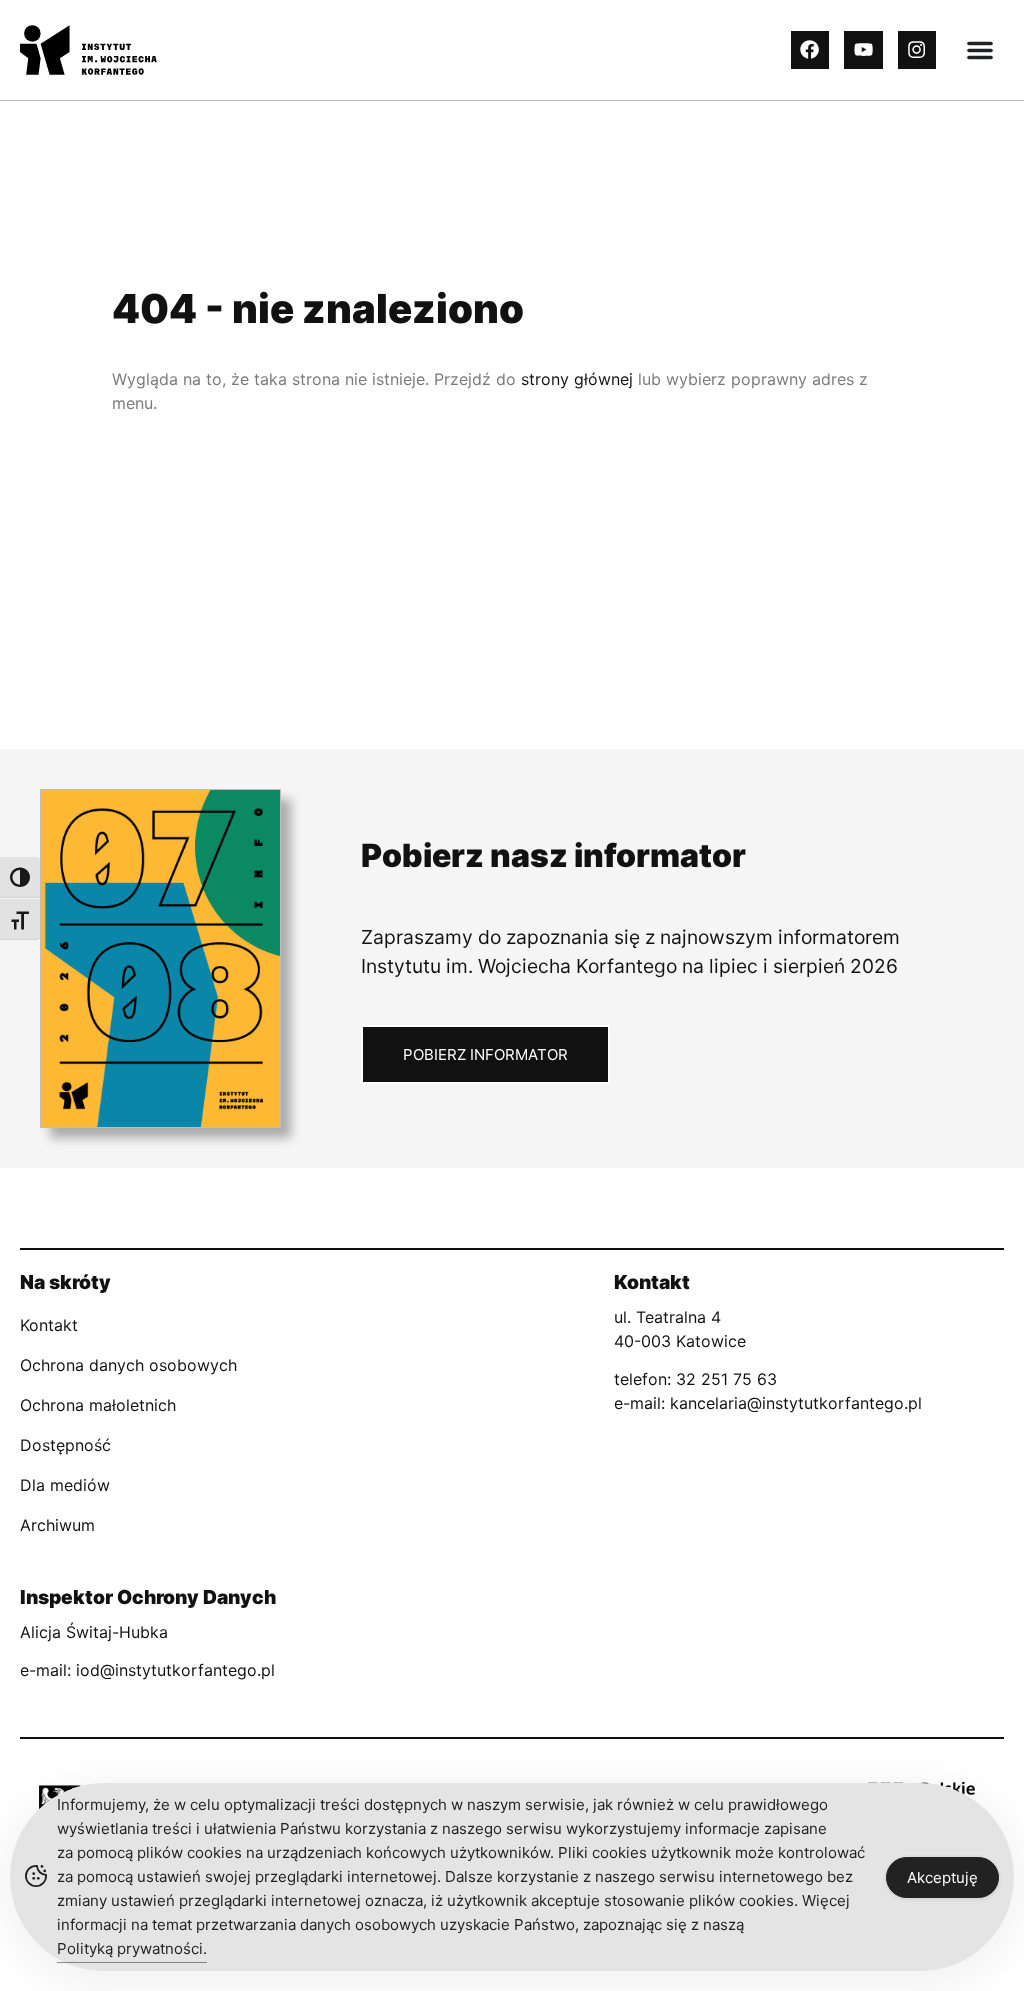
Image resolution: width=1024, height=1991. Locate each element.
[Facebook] (810, 50)
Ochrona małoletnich (98, 1405)
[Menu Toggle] (980, 50)
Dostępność (65, 1445)
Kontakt (49, 1325)
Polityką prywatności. (132, 1948)
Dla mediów (65, 1485)
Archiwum (57, 1525)
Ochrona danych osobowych (128, 1365)
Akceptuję (942, 1877)
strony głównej (577, 379)
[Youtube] (863, 50)
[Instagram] (917, 50)
